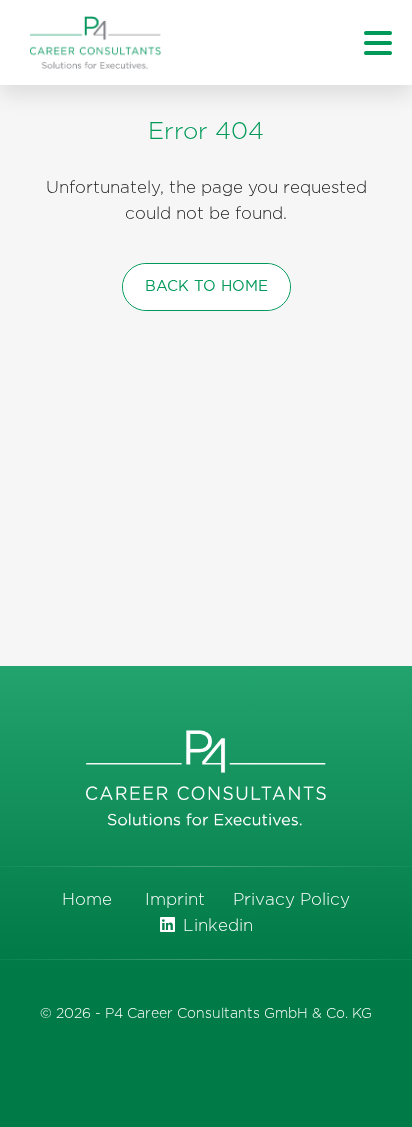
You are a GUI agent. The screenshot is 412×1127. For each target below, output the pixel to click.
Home (87, 899)
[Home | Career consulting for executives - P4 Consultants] (95, 42)
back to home (206, 286)
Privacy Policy (291, 899)
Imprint (175, 899)
